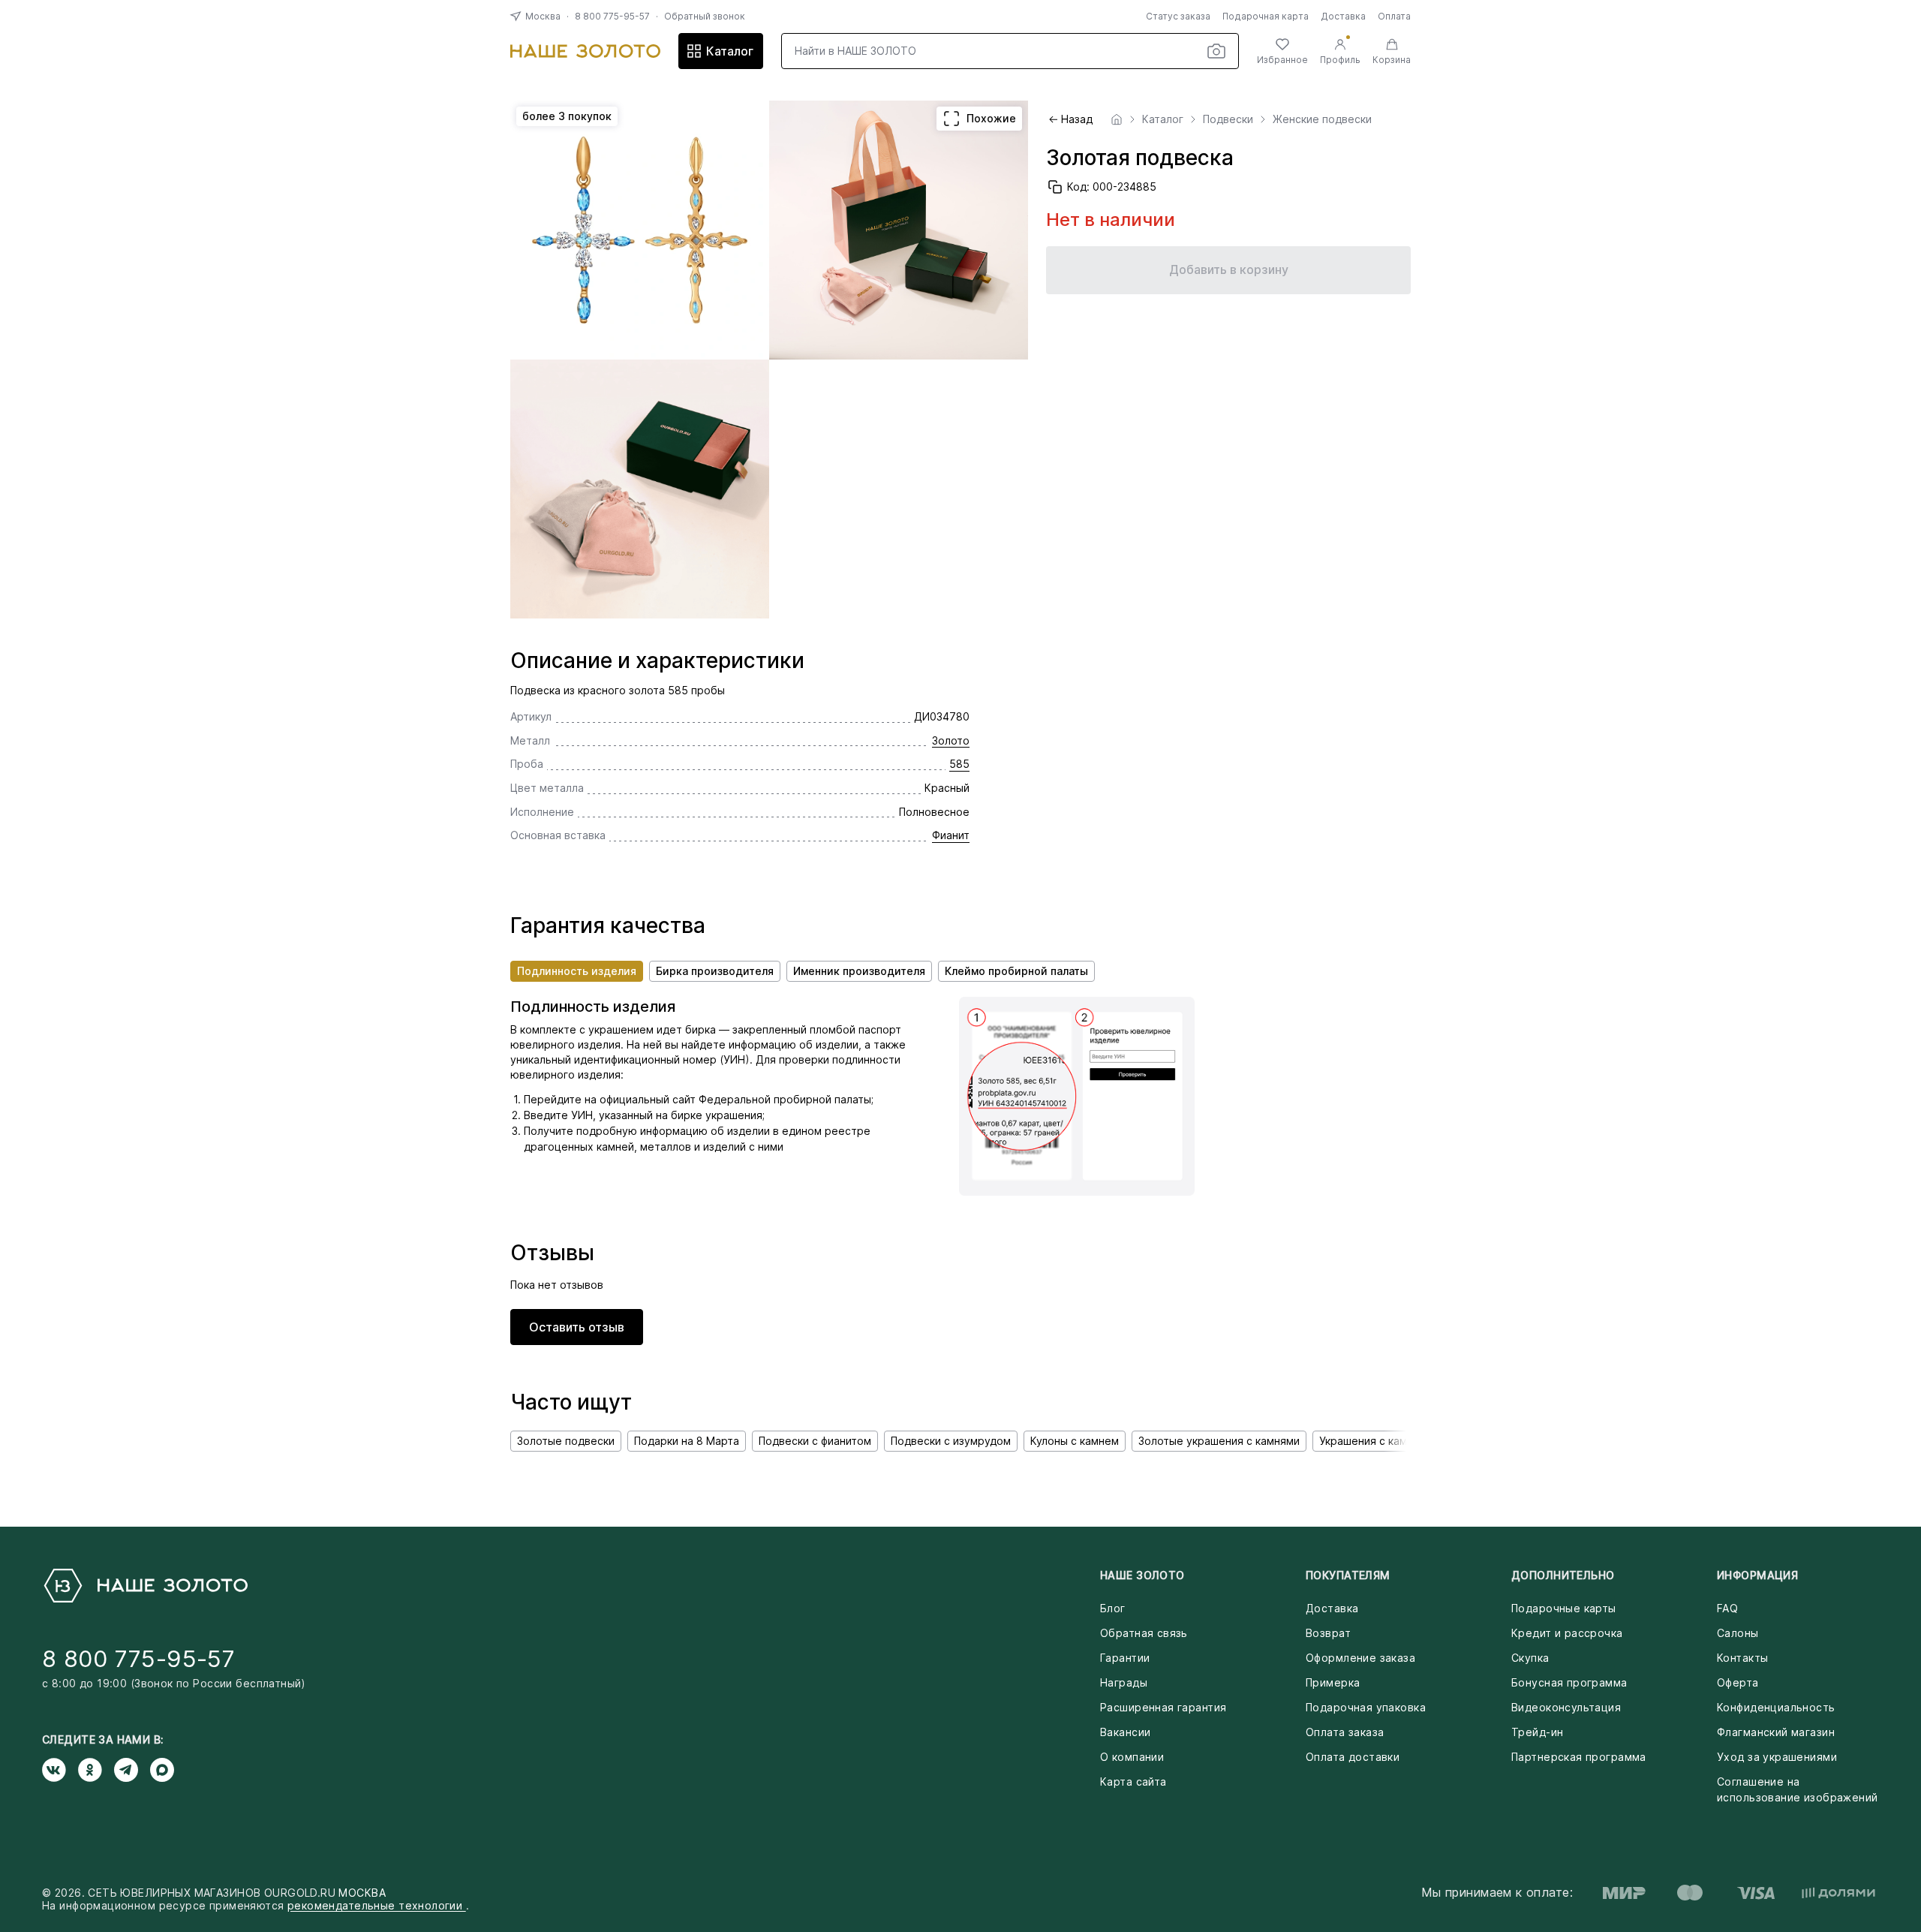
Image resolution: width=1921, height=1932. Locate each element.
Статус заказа (1178, 16)
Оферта (1738, 1682)
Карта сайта (1133, 1782)
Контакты (1742, 1658)
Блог (1113, 1608)
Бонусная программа (1569, 1682)
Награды (1124, 1682)
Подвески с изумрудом (951, 1441)
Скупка (1530, 1658)
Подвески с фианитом (815, 1441)
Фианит (951, 835)
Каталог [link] (1163, 119)
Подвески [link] (1228, 119)
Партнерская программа (1579, 1757)
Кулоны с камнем (1075, 1441)
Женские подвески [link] (1322, 119)
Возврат (1328, 1633)
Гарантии (1125, 1658)
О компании (1132, 1757)
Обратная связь (1144, 1633)
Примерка (1333, 1682)
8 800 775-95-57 (612, 16)
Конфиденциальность (1776, 1707)
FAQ (1727, 1608)
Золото (951, 740)
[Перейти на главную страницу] (585, 51)
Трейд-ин (1537, 1732)
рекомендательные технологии (377, 1905)
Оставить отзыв (577, 1327)
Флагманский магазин (1776, 1732)
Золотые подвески (566, 1441)
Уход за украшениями (1777, 1757)
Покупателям (1348, 1575)
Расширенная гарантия (1163, 1707)
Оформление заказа (1360, 1658)
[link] (1117, 119)
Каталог (730, 51)
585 (959, 764)
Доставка (1343, 16)
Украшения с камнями (1376, 1441)
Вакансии (1125, 1732)
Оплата (1394, 16)
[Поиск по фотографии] (1216, 51)
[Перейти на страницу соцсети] (60, 1770)
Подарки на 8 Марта (687, 1441)
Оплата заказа (1345, 1732)
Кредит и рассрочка (1567, 1633)
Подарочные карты (1564, 1608)
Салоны (1738, 1633)
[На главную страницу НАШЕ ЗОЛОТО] (145, 1586)
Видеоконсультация (1566, 1707)
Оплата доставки (1353, 1757)
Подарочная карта (1266, 16)
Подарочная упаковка (1366, 1707)
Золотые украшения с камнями (1219, 1441)
